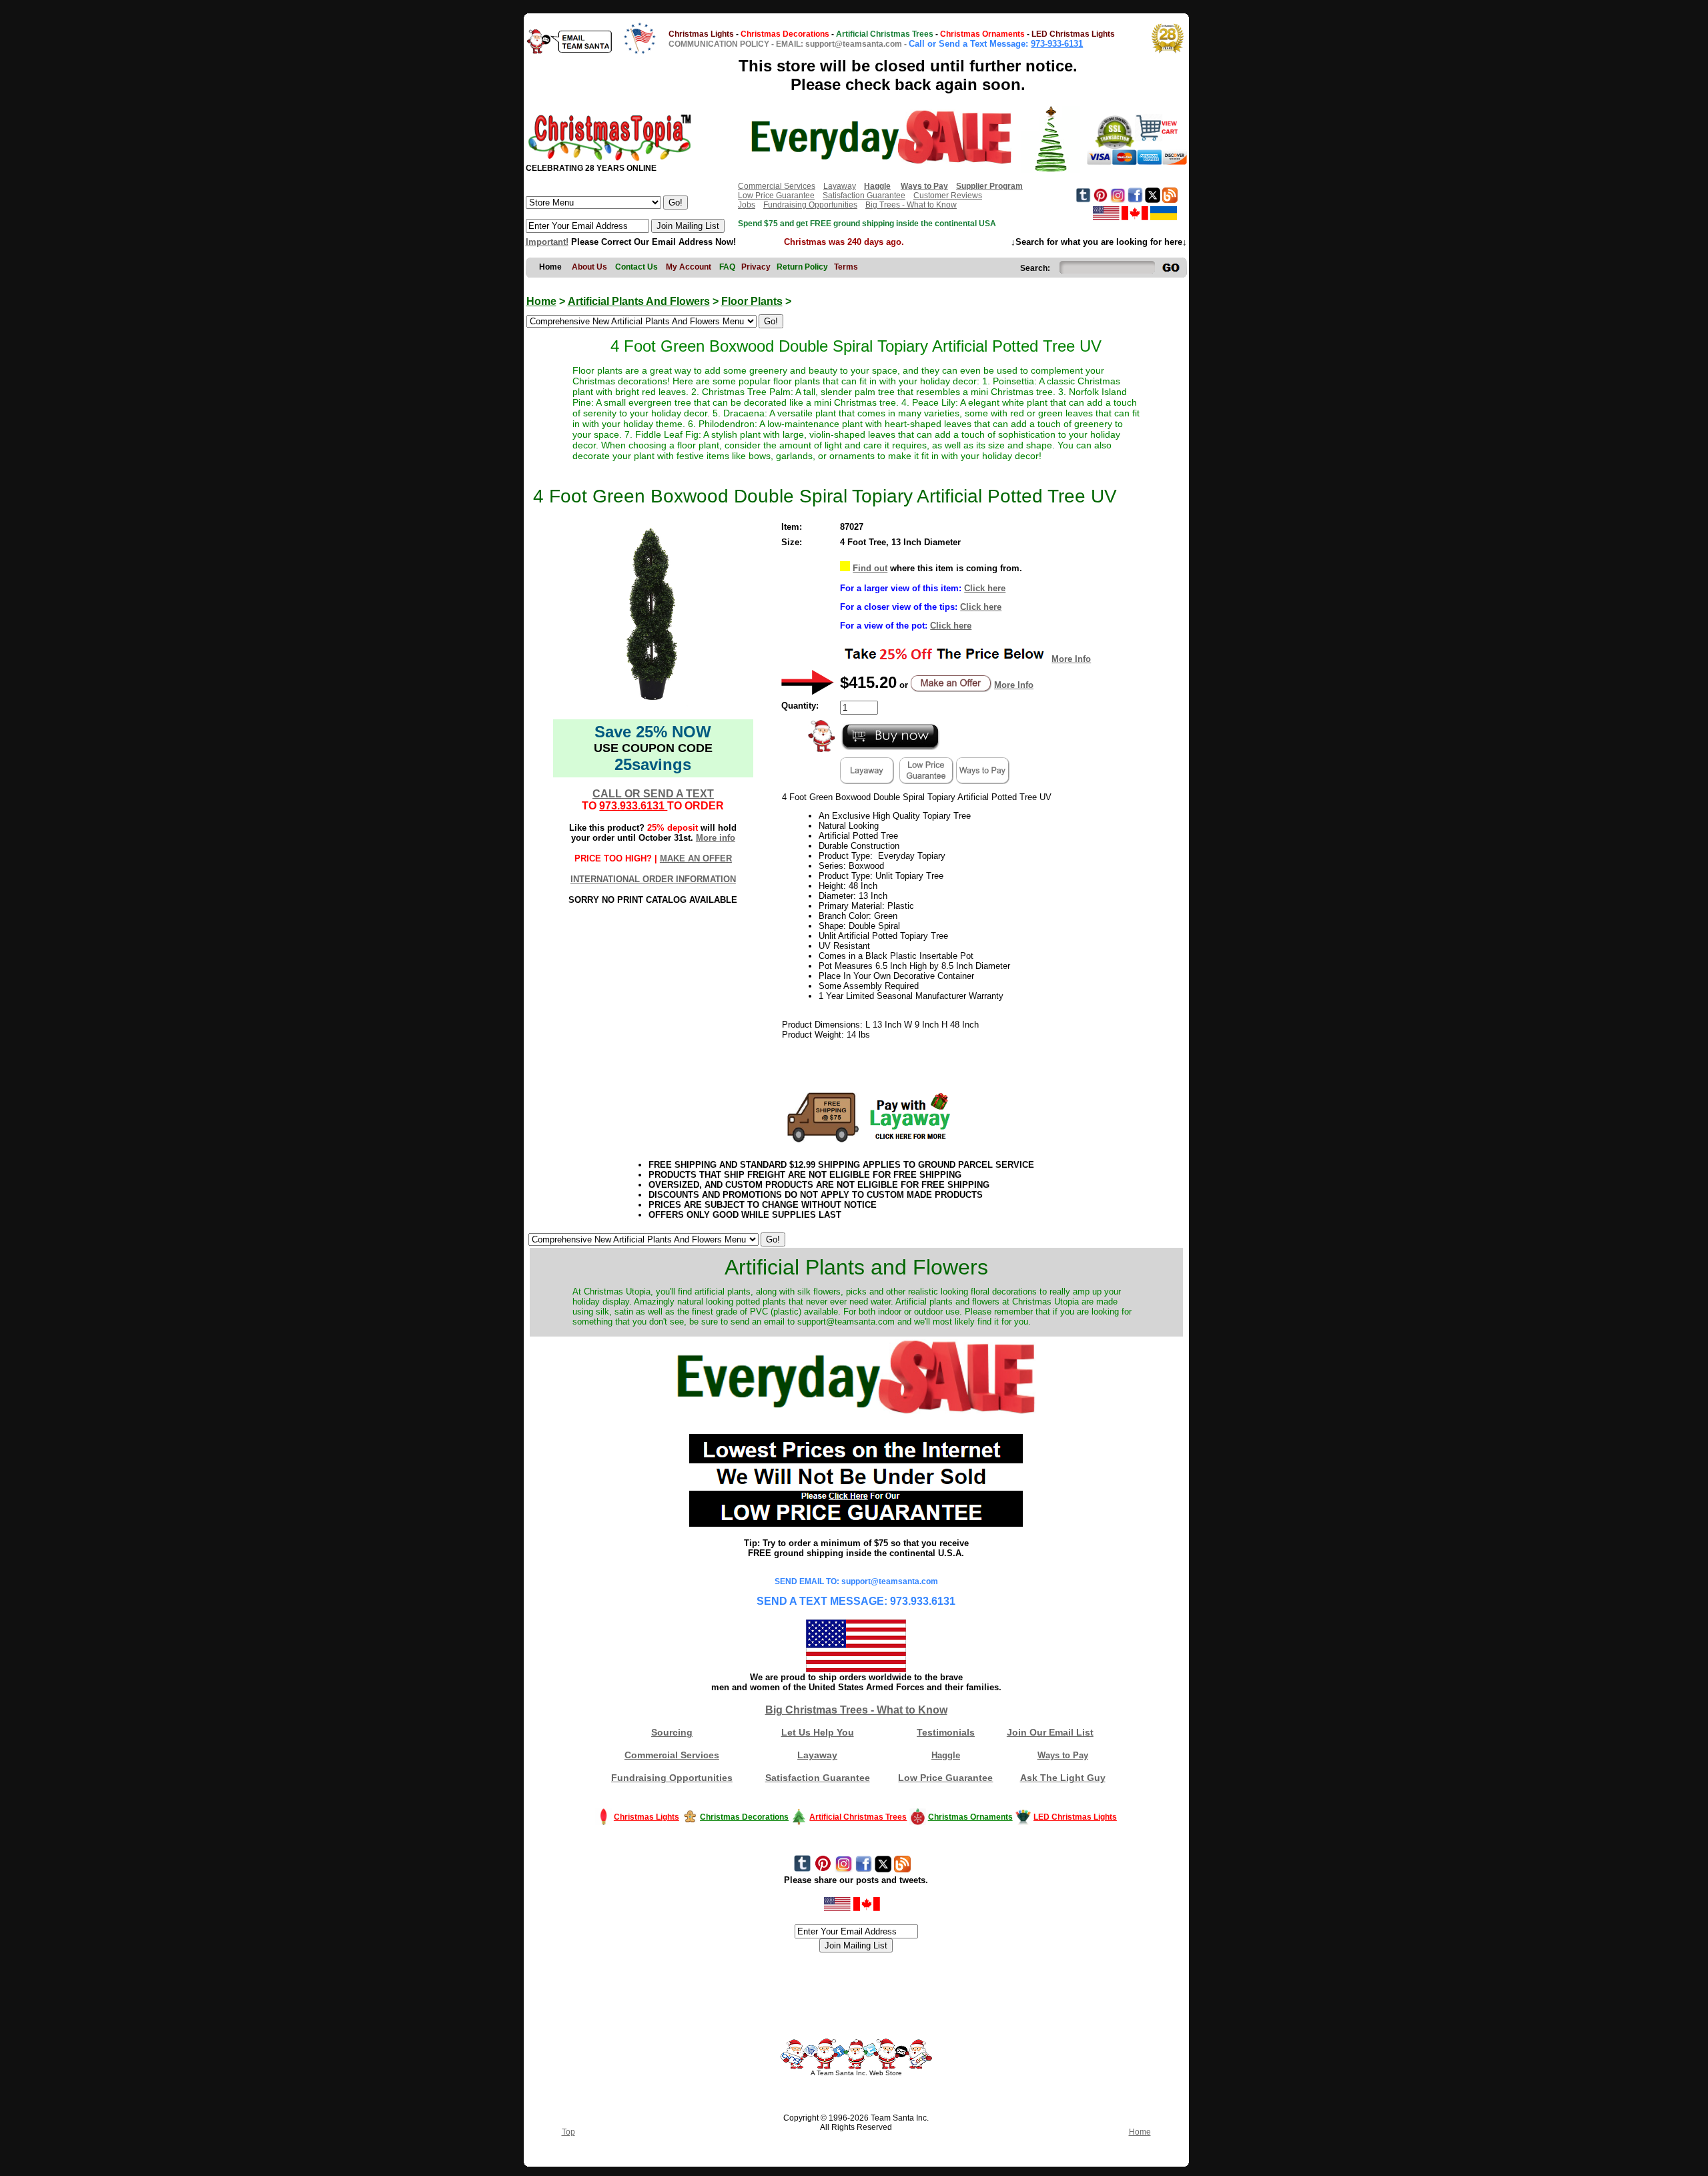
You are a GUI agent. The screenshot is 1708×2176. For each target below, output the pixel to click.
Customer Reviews (948, 196)
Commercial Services (777, 186)
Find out (870, 568)
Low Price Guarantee (776, 196)
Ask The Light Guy (1063, 1778)
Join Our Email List (1050, 1732)
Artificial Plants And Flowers (639, 301)
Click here (985, 588)
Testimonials (946, 1732)
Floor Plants (752, 301)
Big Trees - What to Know (911, 205)
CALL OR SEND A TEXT (653, 794)
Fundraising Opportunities (810, 205)
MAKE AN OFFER (696, 858)
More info (716, 838)
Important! (547, 242)
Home (541, 301)
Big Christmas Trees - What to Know (856, 1710)
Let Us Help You (818, 1732)
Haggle (946, 1755)
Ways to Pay (1063, 1755)
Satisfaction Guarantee (864, 196)
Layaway (840, 186)
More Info (1071, 659)
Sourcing (672, 1732)
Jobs (747, 205)
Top (568, 2132)
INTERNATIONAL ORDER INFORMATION (653, 879)
